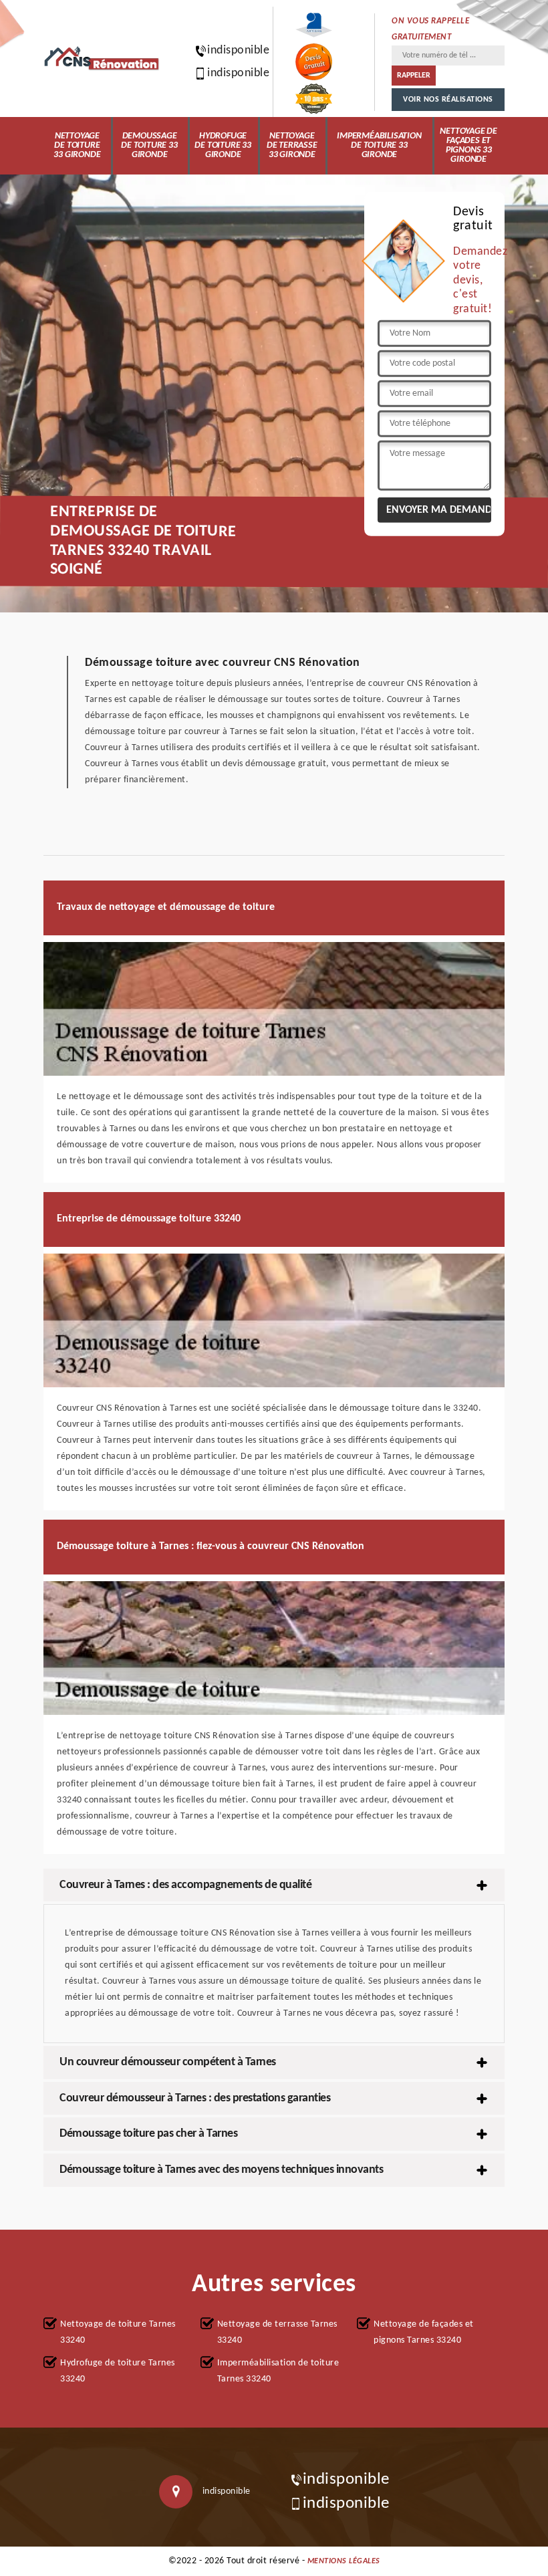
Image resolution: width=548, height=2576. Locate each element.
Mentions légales (344, 2561)
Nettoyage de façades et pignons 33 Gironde (468, 145)
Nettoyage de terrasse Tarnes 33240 (277, 2332)
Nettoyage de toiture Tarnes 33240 (118, 2332)
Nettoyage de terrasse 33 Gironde (292, 145)
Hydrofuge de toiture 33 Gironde (223, 145)
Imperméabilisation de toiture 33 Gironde (379, 145)
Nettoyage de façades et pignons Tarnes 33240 (424, 2332)
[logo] (102, 58)
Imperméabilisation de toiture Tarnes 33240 (278, 2371)
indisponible (232, 50)
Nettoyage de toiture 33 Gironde (77, 145)
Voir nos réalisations (448, 100)
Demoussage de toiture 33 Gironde (149, 145)
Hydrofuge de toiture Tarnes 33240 (118, 2371)
